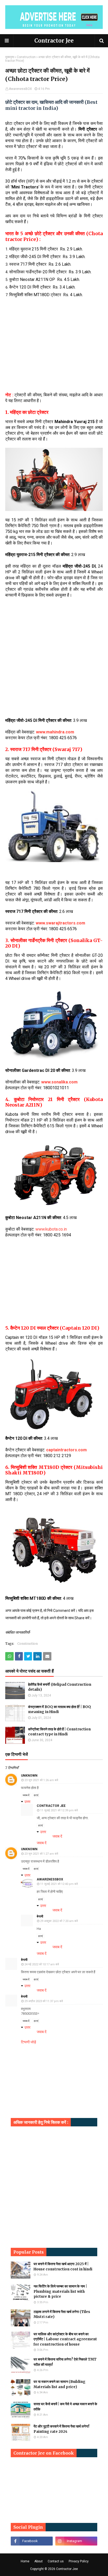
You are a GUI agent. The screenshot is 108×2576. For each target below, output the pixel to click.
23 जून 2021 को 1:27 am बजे (41, 1854)
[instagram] (76, 2541)
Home (25, 2561)
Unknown (29, 1776)
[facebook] (32, 2541)
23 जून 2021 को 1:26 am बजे (41, 1780)
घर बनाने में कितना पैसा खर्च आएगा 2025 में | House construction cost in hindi (63, 2267)
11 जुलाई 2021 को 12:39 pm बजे (59, 1810)
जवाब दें (26, 1795)
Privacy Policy (79, 2561)
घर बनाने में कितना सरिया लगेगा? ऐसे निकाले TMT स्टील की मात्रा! (65, 2362)
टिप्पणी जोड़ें (29, 2042)
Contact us (56, 2561)
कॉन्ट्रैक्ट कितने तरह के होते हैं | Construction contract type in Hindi (59, 1732)
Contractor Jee (54, 41)
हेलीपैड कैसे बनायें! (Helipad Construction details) (60, 1687)
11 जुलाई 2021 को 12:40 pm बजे (59, 1884)
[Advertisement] (54, 355)
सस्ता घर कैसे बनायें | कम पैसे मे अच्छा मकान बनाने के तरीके (65, 2407)
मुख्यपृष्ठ (10, 57)
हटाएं (36, 1795)
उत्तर (27, 1802)
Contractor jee (51, 1806)
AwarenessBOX (20, 89)
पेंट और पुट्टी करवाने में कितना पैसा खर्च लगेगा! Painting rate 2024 (61, 2429)
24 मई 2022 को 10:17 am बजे (42, 1964)
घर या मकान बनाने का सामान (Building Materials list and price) (60, 2384)
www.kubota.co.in (51, 1229)
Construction (26, 57)
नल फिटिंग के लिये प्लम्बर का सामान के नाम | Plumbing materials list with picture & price (60, 2291)
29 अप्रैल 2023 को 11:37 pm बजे (44, 2001)
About (39, 2561)
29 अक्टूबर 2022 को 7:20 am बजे (59, 1921)
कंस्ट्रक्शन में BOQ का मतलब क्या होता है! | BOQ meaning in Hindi (60, 1709)
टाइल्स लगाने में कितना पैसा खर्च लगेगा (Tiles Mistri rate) (62, 2314)
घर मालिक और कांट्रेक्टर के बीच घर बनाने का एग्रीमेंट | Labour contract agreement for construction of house (65, 2339)
